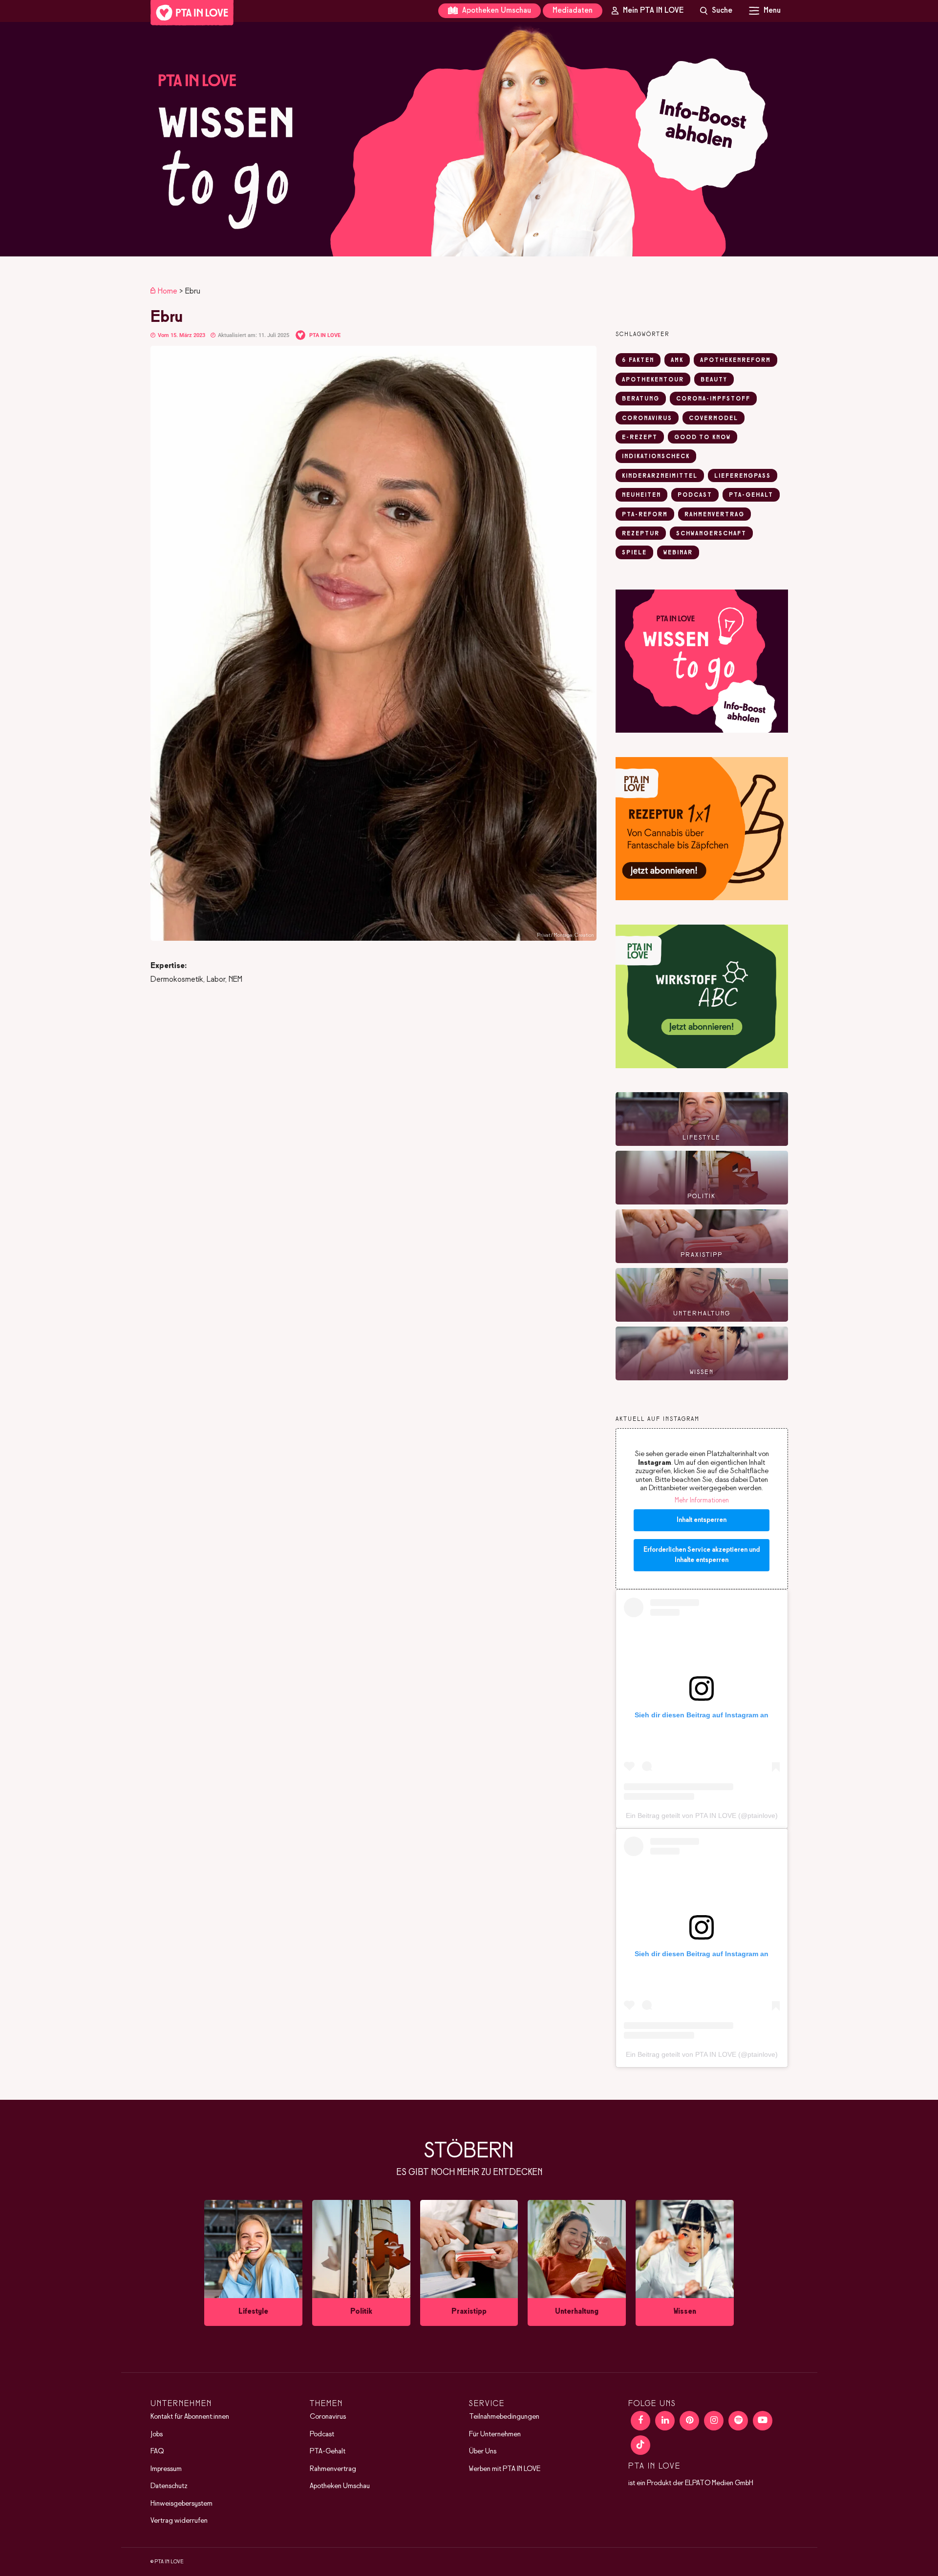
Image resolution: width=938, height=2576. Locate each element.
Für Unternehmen (495, 2434)
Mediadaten (573, 11)
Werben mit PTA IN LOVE (505, 2469)
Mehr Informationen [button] (702, 1501)
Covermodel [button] (714, 419)
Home (168, 291)
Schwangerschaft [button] (711, 534)
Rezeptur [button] (641, 534)
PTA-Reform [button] (645, 515)
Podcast (322, 2434)
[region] (469, 139)
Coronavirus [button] (647, 419)
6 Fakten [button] (638, 360)
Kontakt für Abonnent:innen (190, 2417)
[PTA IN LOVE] (192, 13)
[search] (716, 11)
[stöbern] (253, 2263)
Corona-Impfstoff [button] (713, 399)
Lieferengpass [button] (743, 476)
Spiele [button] (634, 553)
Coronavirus (328, 2417)
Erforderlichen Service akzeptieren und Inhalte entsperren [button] (702, 1555)
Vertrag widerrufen (179, 2521)
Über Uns (483, 2451)
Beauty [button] (714, 380)
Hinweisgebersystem (181, 2504)
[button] (469, 139)
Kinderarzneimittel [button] (660, 476)
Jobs (157, 2434)
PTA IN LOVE (325, 335)
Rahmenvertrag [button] (714, 515)
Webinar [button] (678, 553)
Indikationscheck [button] (656, 457)
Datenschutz (169, 2486)
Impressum (166, 2469)
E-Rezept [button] (640, 438)
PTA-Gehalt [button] (751, 495)
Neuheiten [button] (641, 495)
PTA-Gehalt (328, 2451)
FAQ (157, 2451)
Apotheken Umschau (496, 11)
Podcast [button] (695, 495)
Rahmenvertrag (333, 2469)
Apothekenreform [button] (735, 360)
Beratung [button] (641, 399)
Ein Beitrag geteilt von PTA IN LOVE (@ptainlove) (702, 1816)
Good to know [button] (703, 438)
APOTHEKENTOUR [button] (653, 380)
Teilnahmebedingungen (504, 2417)
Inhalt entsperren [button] (702, 1520)
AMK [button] (677, 360)
